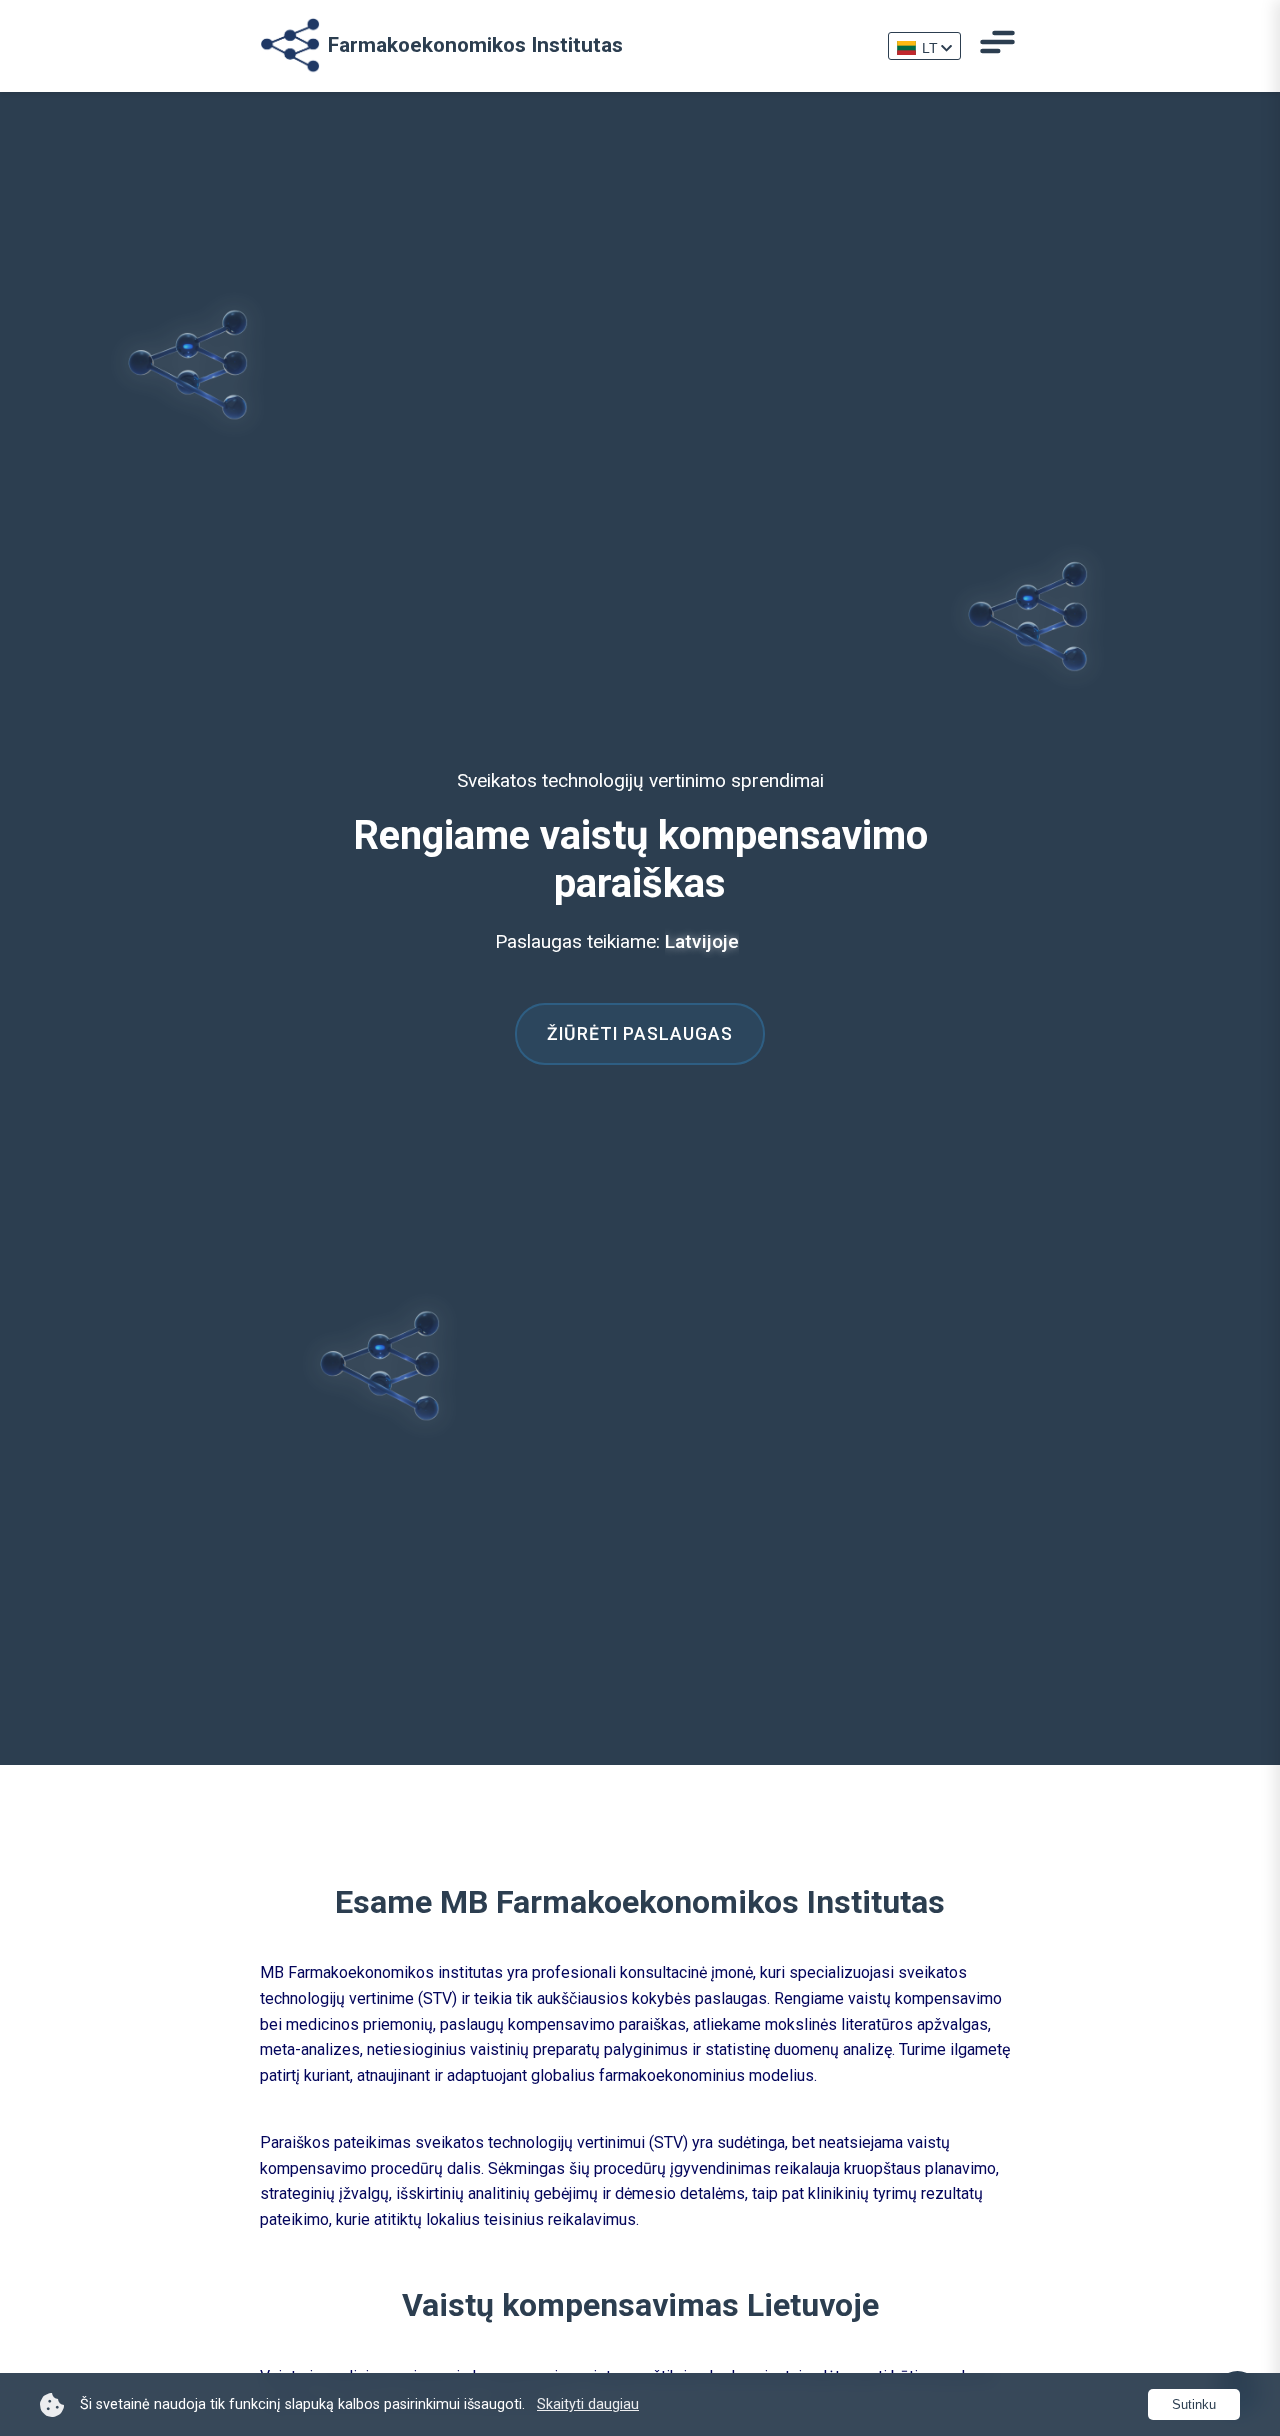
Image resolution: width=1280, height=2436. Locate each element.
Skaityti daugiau (588, 2404)
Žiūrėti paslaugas (640, 1034)
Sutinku (1194, 2404)
